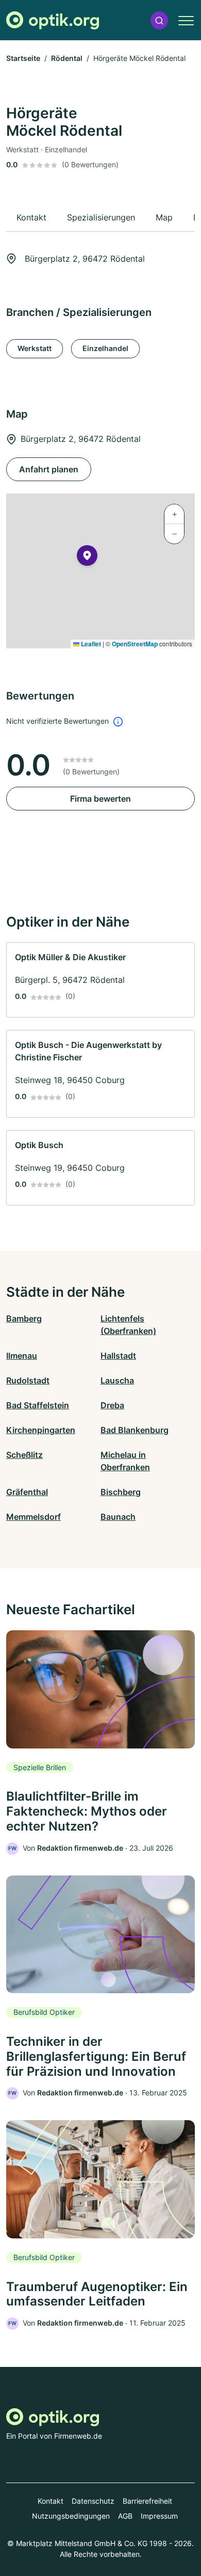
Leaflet (90, 644)
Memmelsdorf (33, 1517)
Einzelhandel (105, 348)
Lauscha (117, 1380)
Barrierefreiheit (147, 2501)
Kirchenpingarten (41, 1430)
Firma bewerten (100, 799)
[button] (159, 20)
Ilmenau (22, 1356)
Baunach (118, 1517)
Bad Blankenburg (135, 1430)
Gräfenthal (27, 1492)
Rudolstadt (28, 1380)
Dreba (112, 1405)
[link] (100, 980)
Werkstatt (35, 348)
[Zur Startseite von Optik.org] (53, 20)
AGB (125, 2516)
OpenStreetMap (135, 644)
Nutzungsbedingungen (71, 2516)
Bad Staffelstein (38, 1405)
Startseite (23, 58)
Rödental (67, 58)
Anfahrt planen (49, 469)
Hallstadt (118, 1356)
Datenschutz (93, 2501)
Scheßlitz (24, 1455)
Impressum (159, 2516)
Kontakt (51, 2501)
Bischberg (121, 1492)
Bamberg (24, 1318)
